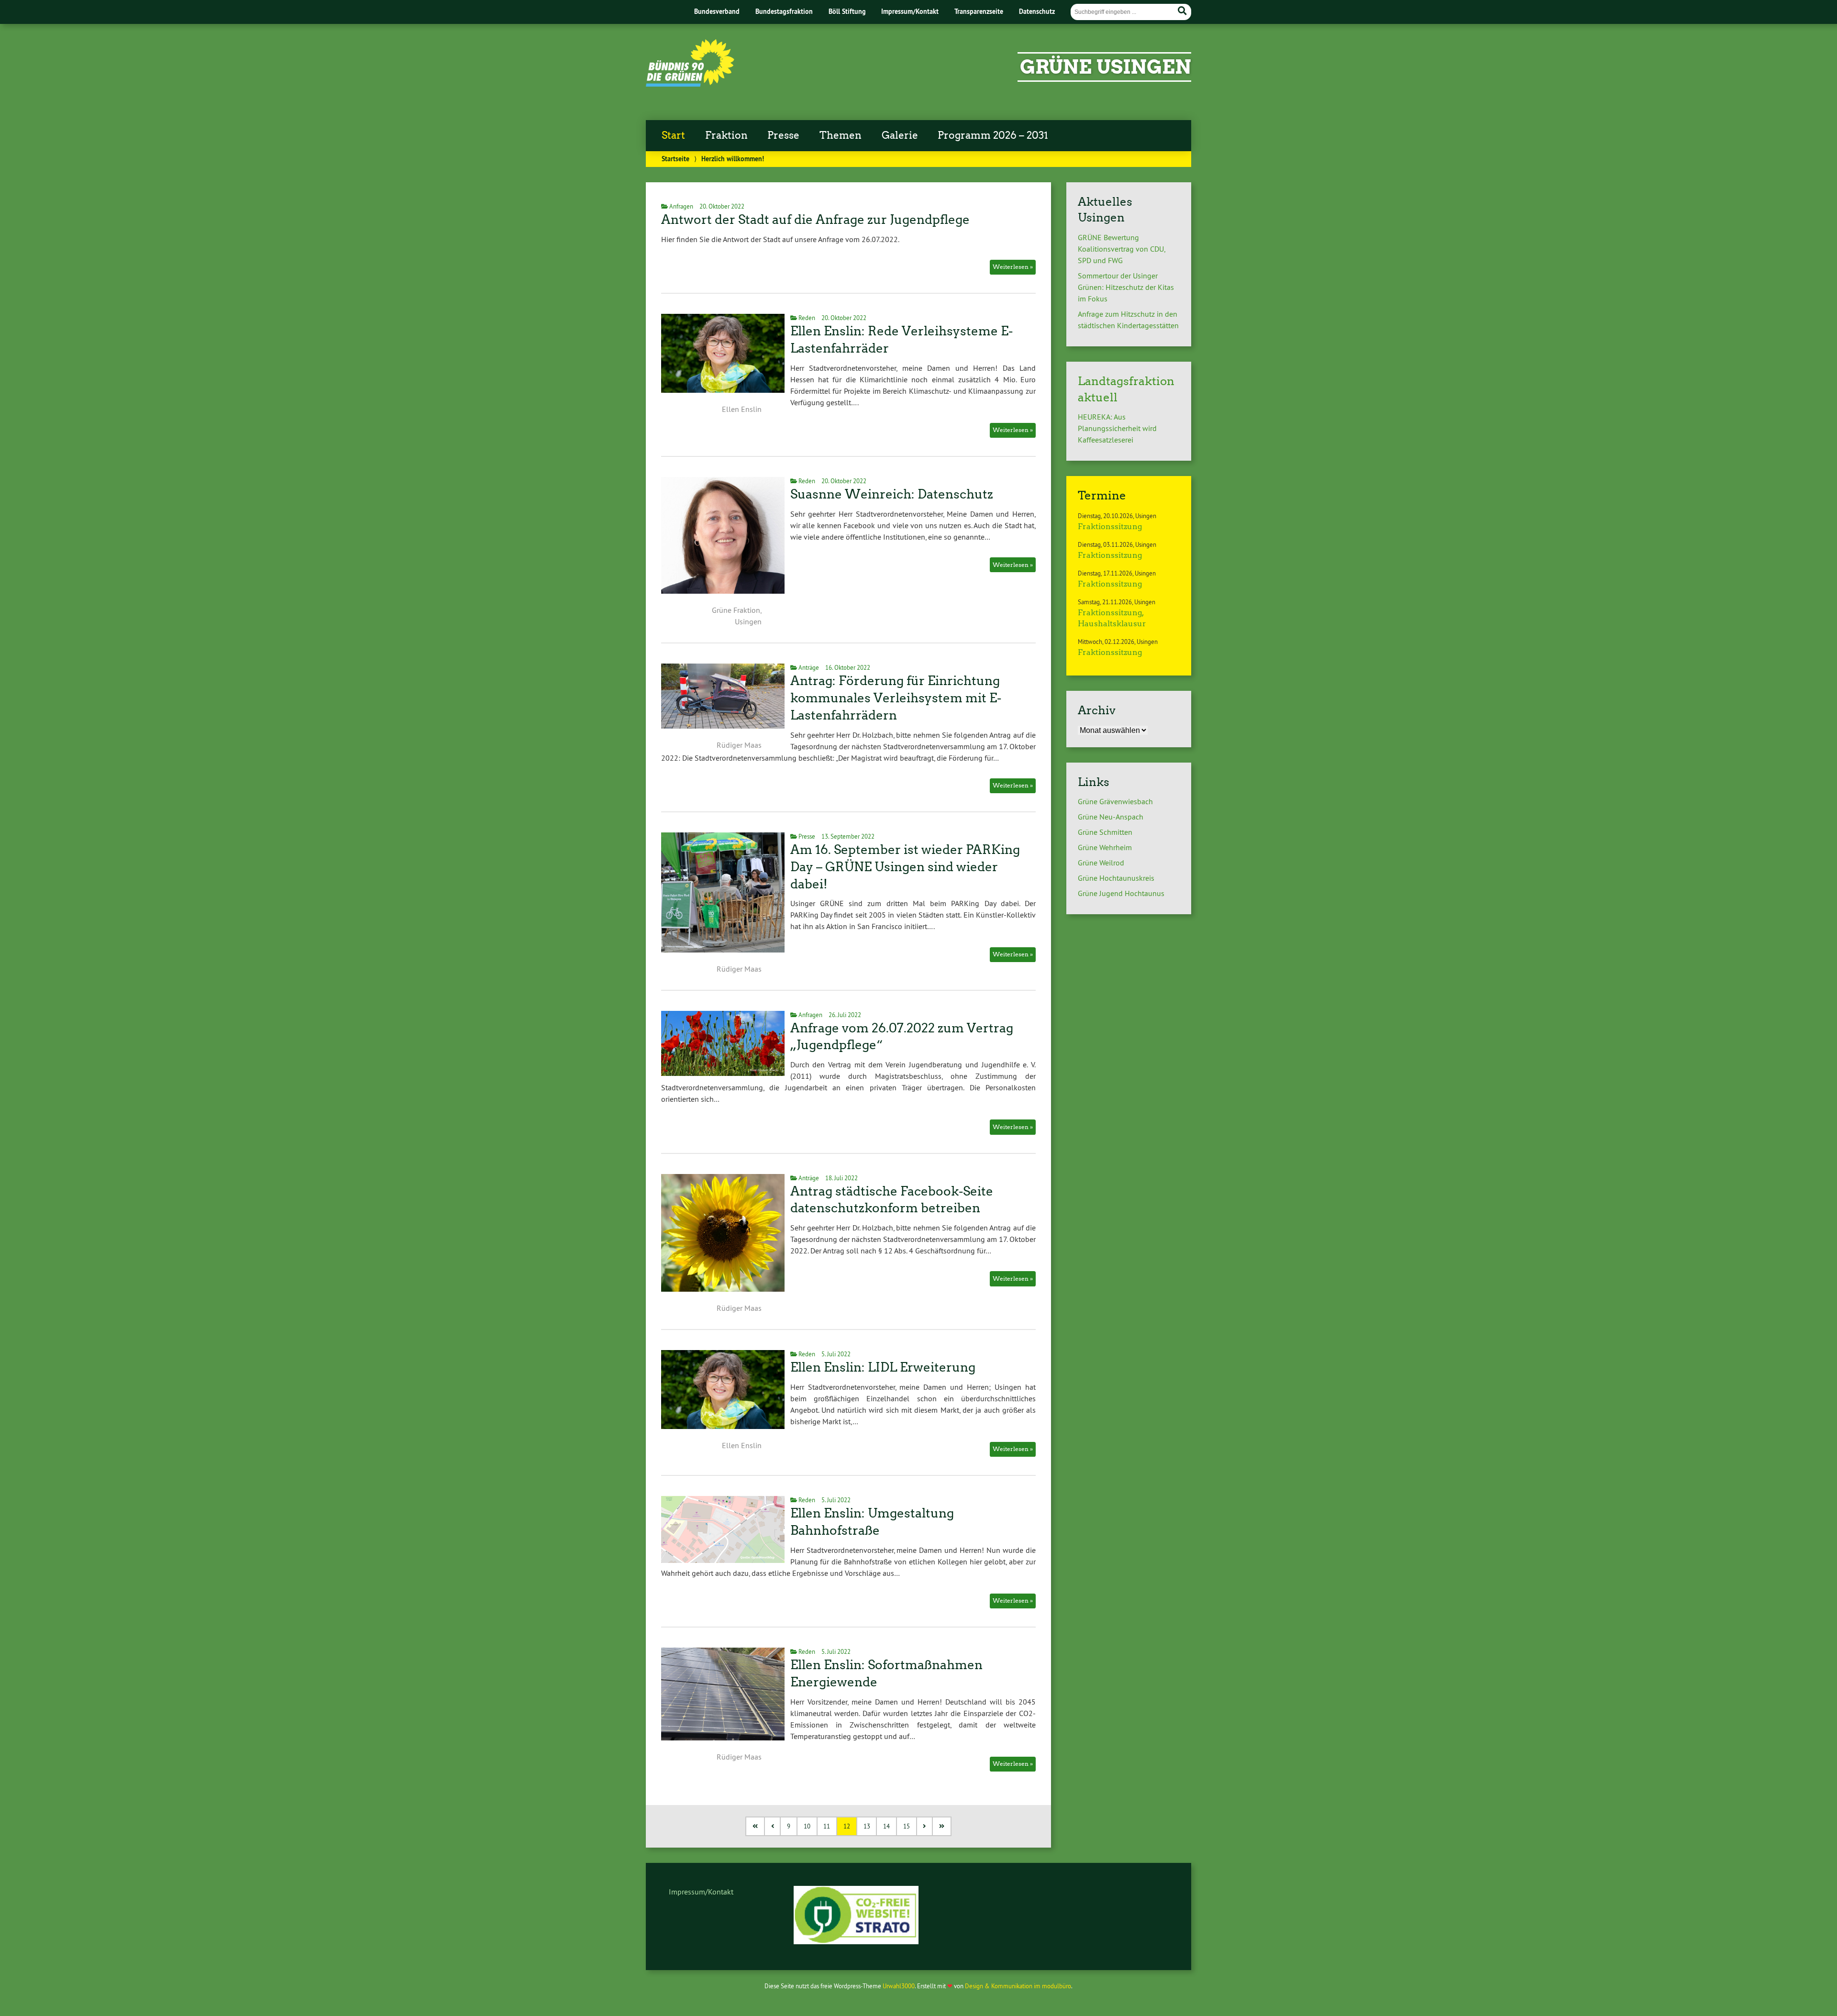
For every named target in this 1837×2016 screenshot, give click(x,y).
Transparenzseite (979, 11)
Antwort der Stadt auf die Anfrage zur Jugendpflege (815, 220)
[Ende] (942, 1826)
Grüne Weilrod (1101, 863)
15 (907, 1826)
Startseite (675, 159)
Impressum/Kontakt (910, 11)
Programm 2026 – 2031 (993, 135)
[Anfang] (756, 1826)
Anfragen (681, 206)
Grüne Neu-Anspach (1111, 817)
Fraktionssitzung (1110, 526)
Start (673, 135)
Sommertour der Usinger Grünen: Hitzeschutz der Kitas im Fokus (1126, 287)
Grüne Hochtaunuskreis (1116, 878)
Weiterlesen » (1013, 267)
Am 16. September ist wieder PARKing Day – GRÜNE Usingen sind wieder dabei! (905, 867)
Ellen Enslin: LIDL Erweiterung (883, 1367)
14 (886, 1826)
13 (867, 1826)
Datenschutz (1037, 11)
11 (827, 1826)
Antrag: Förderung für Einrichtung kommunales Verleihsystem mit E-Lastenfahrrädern (896, 698)
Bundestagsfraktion (784, 11)
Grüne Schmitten (1105, 832)
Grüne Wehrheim (1105, 847)
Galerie (900, 135)
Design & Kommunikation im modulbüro (1018, 1986)
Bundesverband (717, 11)
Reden (807, 318)
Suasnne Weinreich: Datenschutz (892, 494)
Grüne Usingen (1106, 67)
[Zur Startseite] (690, 84)
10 (807, 1826)
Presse (783, 135)
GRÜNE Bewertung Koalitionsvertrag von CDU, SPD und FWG (1121, 249)
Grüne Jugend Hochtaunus (1121, 893)
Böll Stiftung (847, 11)
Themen (841, 135)
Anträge (809, 667)
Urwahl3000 (899, 1986)
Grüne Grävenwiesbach (1115, 801)
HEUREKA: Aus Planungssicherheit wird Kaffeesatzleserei (1117, 428)
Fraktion (726, 135)
